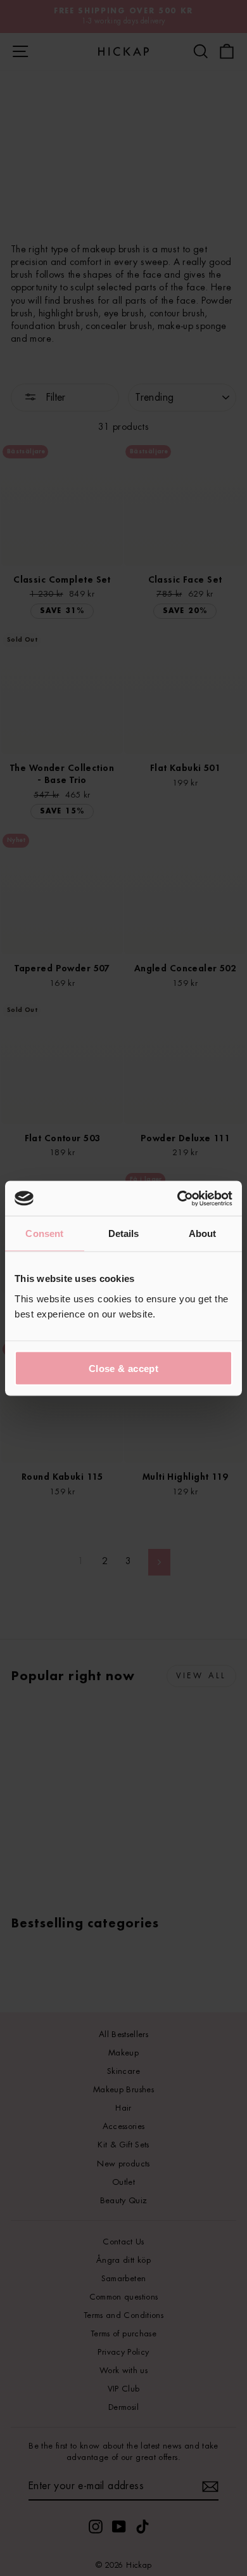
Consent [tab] (44, 1233)
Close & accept (123, 1368)
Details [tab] (124, 1233)
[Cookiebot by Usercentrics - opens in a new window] (178, 1198)
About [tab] (203, 1233)
